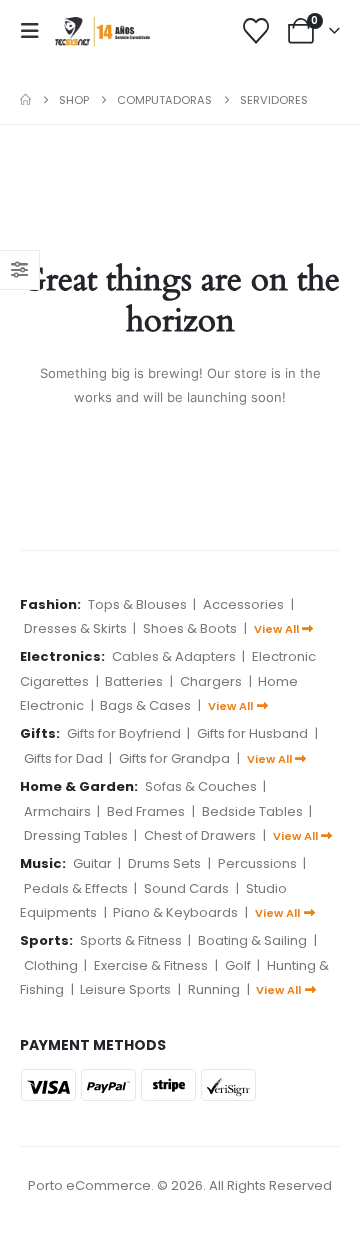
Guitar (92, 863)
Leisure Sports (125, 989)
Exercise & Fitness (151, 965)
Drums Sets (164, 863)
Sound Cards (186, 888)
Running (214, 989)
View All (276, 629)
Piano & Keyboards (175, 912)
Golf (238, 965)
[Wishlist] (256, 31)
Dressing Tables (76, 835)
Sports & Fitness (131, 940)
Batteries (134, 681)
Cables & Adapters (174, 656)
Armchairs (57, 811)
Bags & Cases (145, 705)
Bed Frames (146, 811)
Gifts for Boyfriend (124, 733)
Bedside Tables (252, 811)
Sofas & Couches (201, 786)
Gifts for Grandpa (174, 758)
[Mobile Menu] (36, 31)
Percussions (257, 863)
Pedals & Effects (76, 888)
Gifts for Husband (252, 733)
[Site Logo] (102, 31)
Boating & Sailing (252, 940)
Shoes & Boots (190, 628)
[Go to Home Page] (25, 100)
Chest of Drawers (200, 835)
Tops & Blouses (137, 604)
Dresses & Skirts (75, 628)
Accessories (243, 604)
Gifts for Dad (63, 758)
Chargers (211, 681)
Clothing (51, 965)
